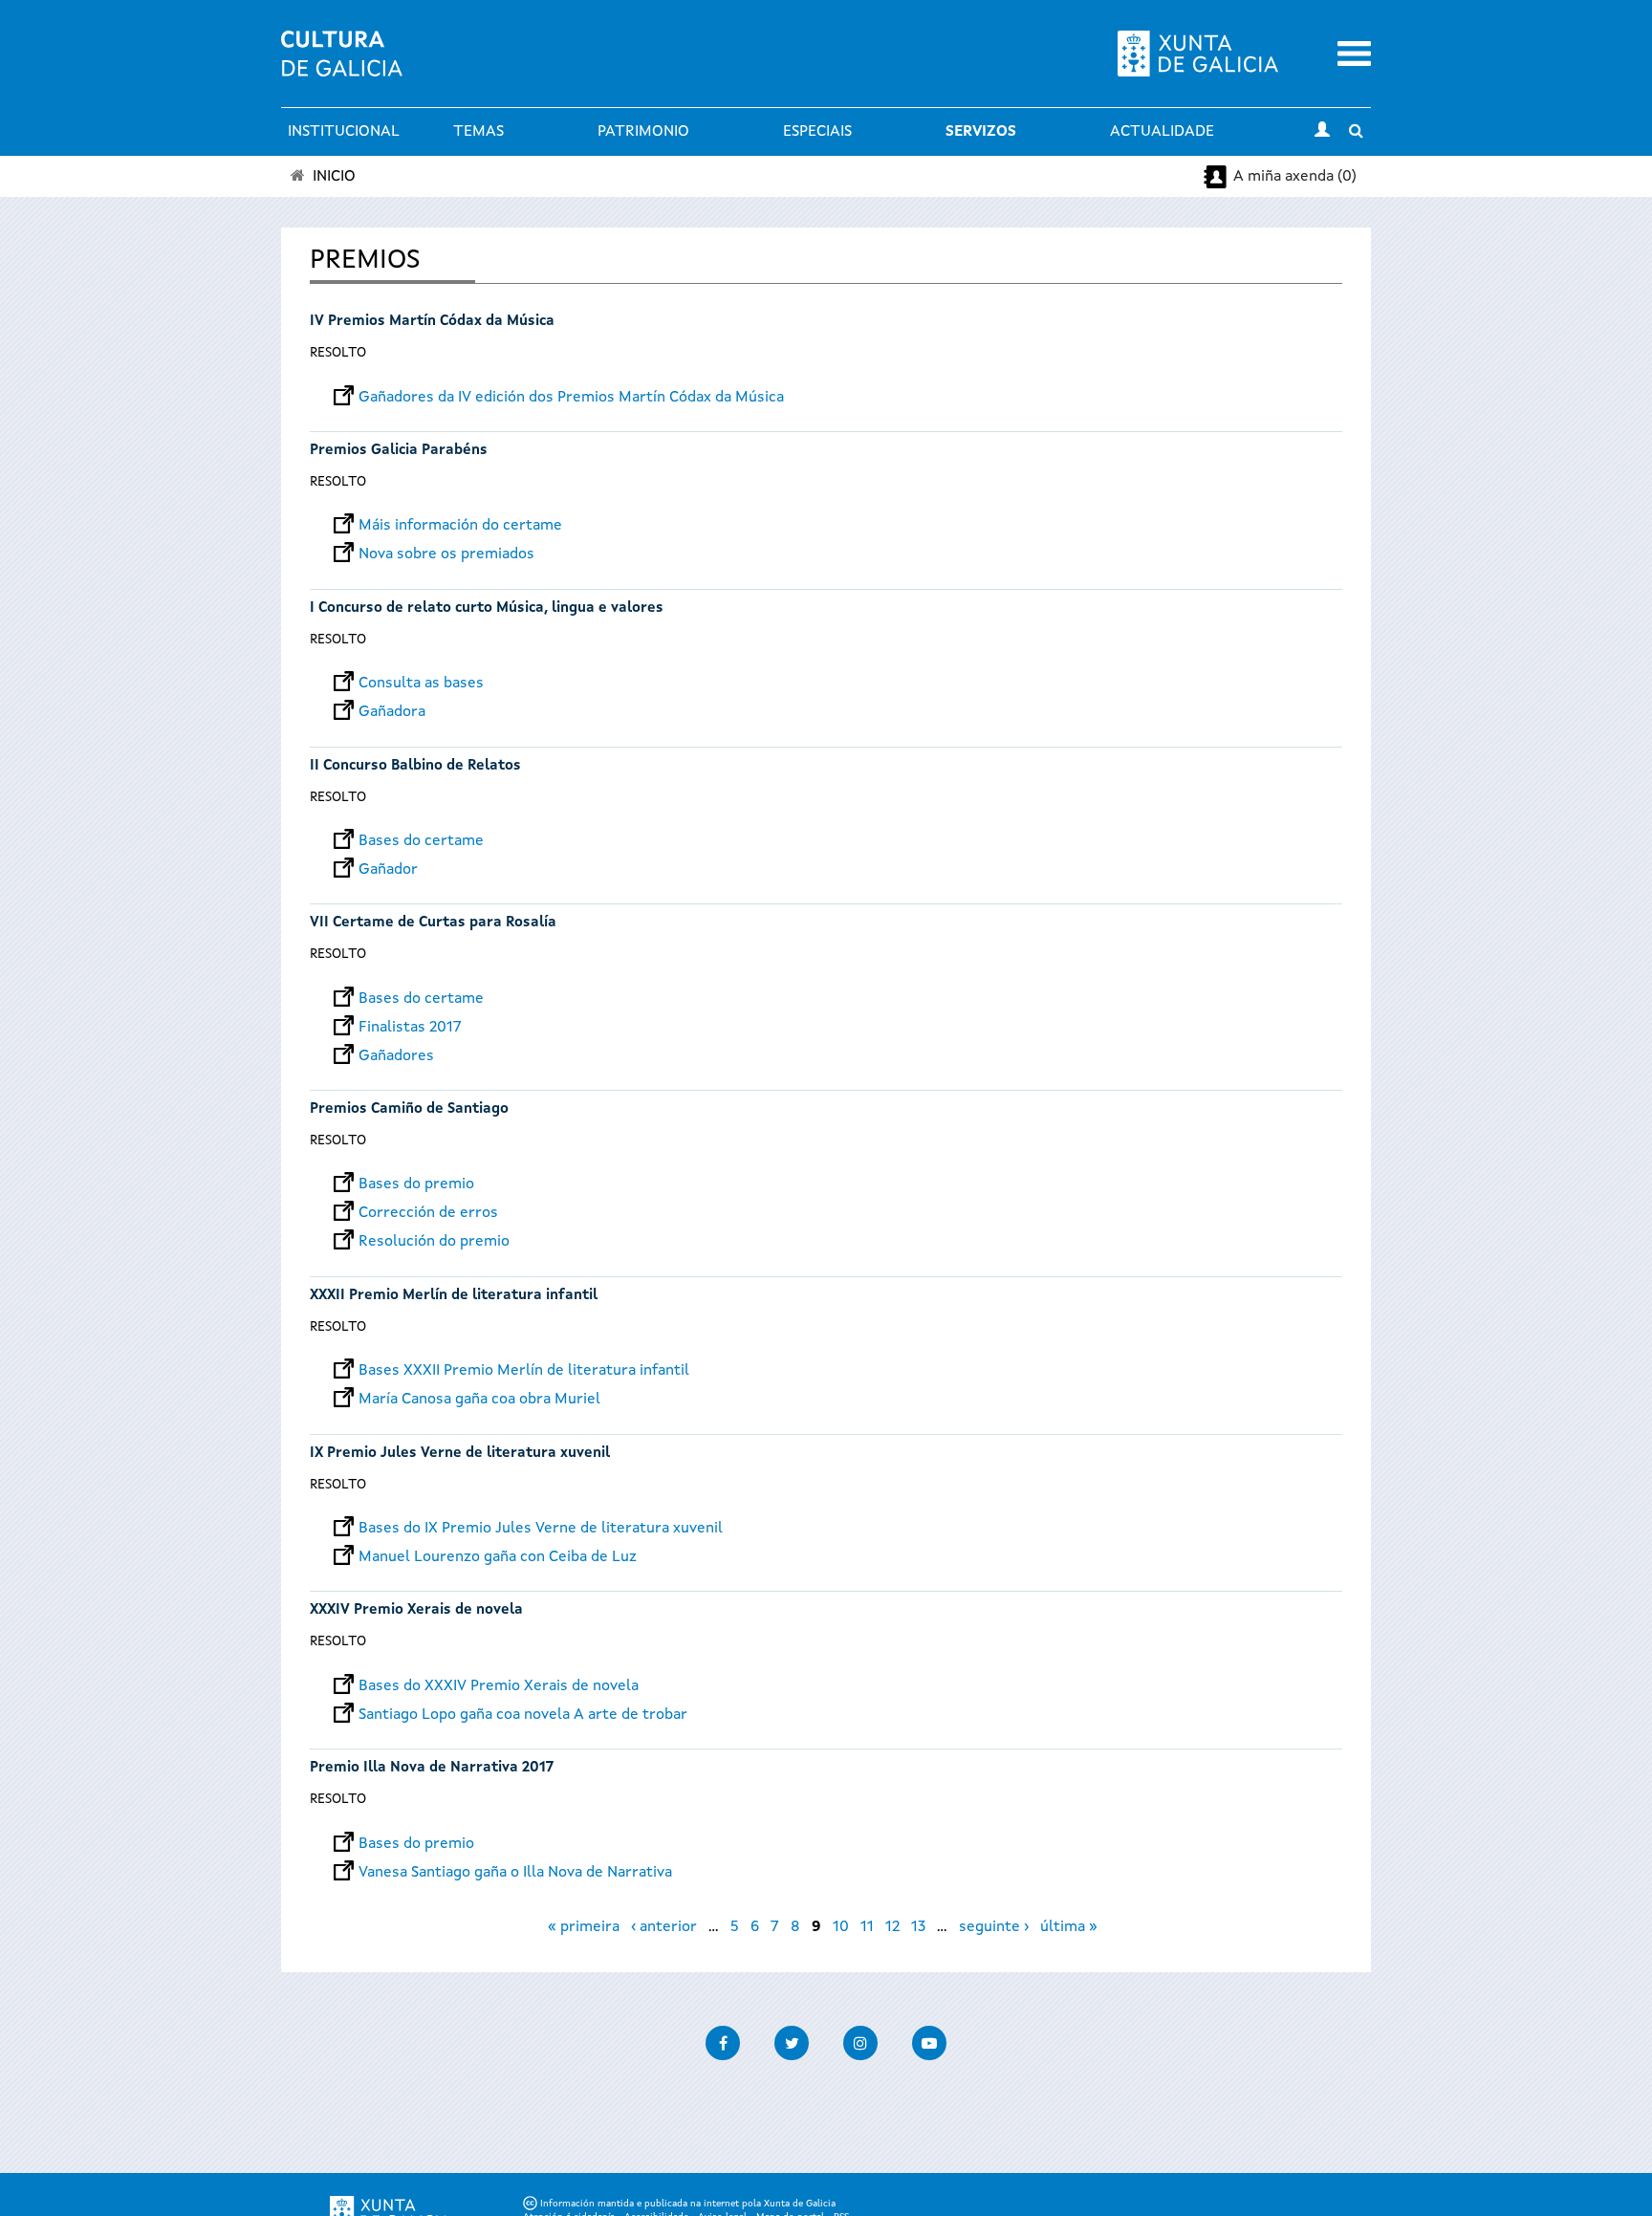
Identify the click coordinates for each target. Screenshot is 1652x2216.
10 (841, 1927)
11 (867, 1927)
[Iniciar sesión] (1322, 132)
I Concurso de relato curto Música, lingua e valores (487, 608)
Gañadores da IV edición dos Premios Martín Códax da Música (571, 398)
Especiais (817, 132)
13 (918, 1927)
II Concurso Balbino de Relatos (415, 766)
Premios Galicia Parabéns (399, 451)
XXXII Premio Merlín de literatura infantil (454, 1296)
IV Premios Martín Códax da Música (432, 322)
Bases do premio (416, 1184)
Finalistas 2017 (410, 1028)
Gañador (388, 870)
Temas (478, 132)
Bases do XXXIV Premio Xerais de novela (499, 1686)
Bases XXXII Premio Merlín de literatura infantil (524, 1371)
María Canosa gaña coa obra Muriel (479, 1400)
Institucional (344, 132)
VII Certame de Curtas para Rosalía (433, 923)
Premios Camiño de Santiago (409, 1109)
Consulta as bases (421, 684)
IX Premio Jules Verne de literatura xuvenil (460, 1454)
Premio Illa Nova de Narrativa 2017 (432, 1768)
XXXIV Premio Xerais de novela (416, 1610)
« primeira (584, 1927)
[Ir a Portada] (342, 65)
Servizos (981, 132)
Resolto (338, 353)
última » (1069, 1927)
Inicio (334, 177)
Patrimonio (643, 132)
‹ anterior (664, 1927)
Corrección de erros (428, 1213)
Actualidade (1162, 132)
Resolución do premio (434, 1242)
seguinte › (994, 1927)
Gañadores (396, 1056)
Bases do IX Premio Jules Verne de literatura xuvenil (541, 1529)
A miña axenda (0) (1295, 177)
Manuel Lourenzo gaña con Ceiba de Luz (498, 1557)
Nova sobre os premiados (446, 554)
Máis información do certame (460, 526)
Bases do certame (421, 841)
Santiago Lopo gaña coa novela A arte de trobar (523, 1715)
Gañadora (392, 712)
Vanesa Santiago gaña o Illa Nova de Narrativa (515, 1873)
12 (892, 1927)
